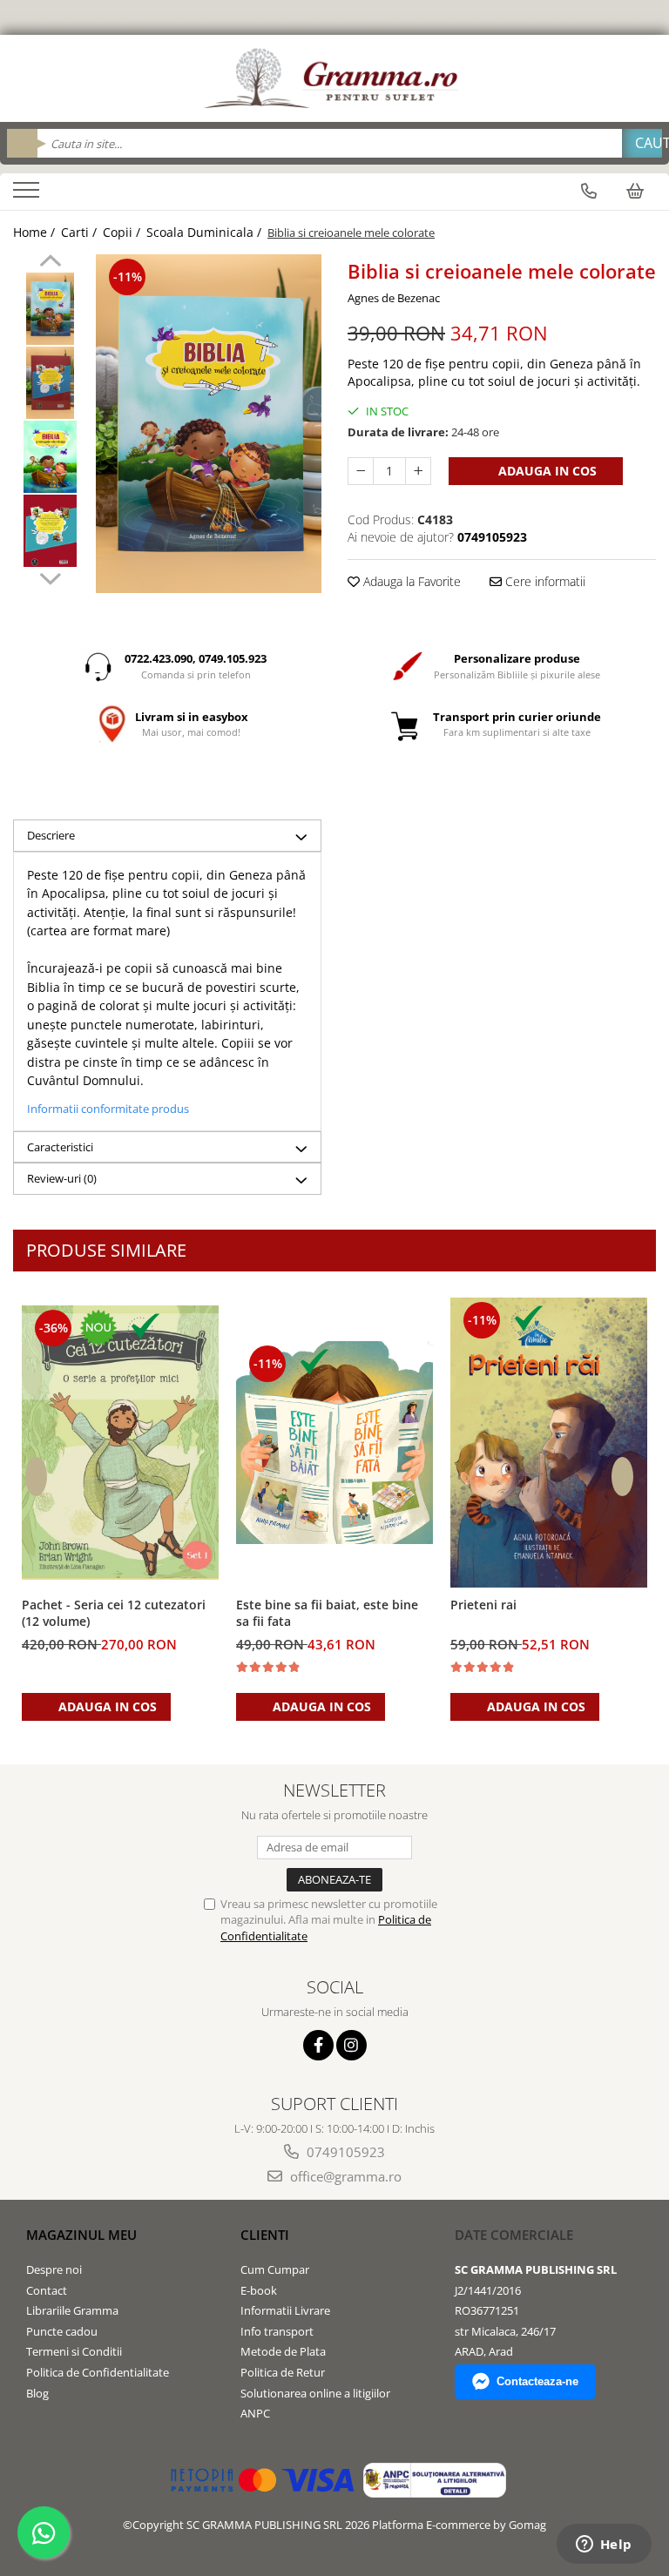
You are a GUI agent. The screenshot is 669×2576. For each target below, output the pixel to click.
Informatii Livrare (285, 2310)
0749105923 (344, 2152)
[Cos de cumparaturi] (635, 191)
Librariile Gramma (72, 2310)
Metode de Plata (283, 2351)
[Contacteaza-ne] (589, 191)
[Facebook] (318, 2045)
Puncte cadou (62, 2331)
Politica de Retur (283, 2372)
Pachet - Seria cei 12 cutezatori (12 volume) (114, 1613)
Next (50, 577)
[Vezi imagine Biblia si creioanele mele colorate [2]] (50, 457)
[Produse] (28, 195)
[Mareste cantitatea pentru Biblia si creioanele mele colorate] (418, 471)
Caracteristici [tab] (60, 1147)
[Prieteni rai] (549, 1442)
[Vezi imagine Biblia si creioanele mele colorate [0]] (50, 309)
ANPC (255, 2413)
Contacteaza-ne (537, 2381)
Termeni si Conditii (74, 2351)
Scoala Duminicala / (206, 232)
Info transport (277, 2331)
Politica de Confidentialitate (98, 2372)
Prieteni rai (483, 1605)
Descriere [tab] (51, 835)
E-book (259, 2290)
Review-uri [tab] (62, 1178)
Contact (47, 2290)
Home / (36, 232)
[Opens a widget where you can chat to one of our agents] (604, 2546)
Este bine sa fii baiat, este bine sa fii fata (327, 1613)
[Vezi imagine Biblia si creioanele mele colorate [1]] (50, 383)
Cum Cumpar (275, 2269)
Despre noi (54, 2269)
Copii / (123, 232)
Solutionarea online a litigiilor (315, 2393)
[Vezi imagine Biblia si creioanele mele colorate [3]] (50, 531)
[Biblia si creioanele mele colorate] (209, 424)
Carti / (81, 232)
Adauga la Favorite (410, 581)
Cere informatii (544, 581)
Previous (50, 263)
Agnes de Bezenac (394, 298)
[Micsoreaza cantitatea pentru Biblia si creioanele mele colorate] (361, 471)
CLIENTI (265, 2235)
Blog (37, 2393)
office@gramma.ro (344, 2176)
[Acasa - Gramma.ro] (334, 78)
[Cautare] (642, 143)
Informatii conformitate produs (108, 1109)
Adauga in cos (546, 471)
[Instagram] (351, 2045)
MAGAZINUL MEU (81, 2235)
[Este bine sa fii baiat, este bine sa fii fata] (334, 1443)
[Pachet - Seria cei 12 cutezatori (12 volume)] (120, 1443)
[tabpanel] (209, 424)
